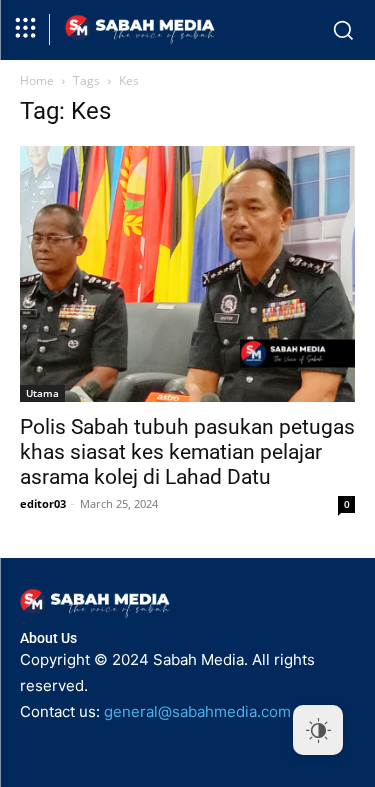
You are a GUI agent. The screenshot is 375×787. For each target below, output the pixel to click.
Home (37, 80)
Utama (42, 393)
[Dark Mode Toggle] (318, 730)
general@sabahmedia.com (197, 711)
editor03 (43, 503)
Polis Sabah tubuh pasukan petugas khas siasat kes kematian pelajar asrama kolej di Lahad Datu (187, 452)
